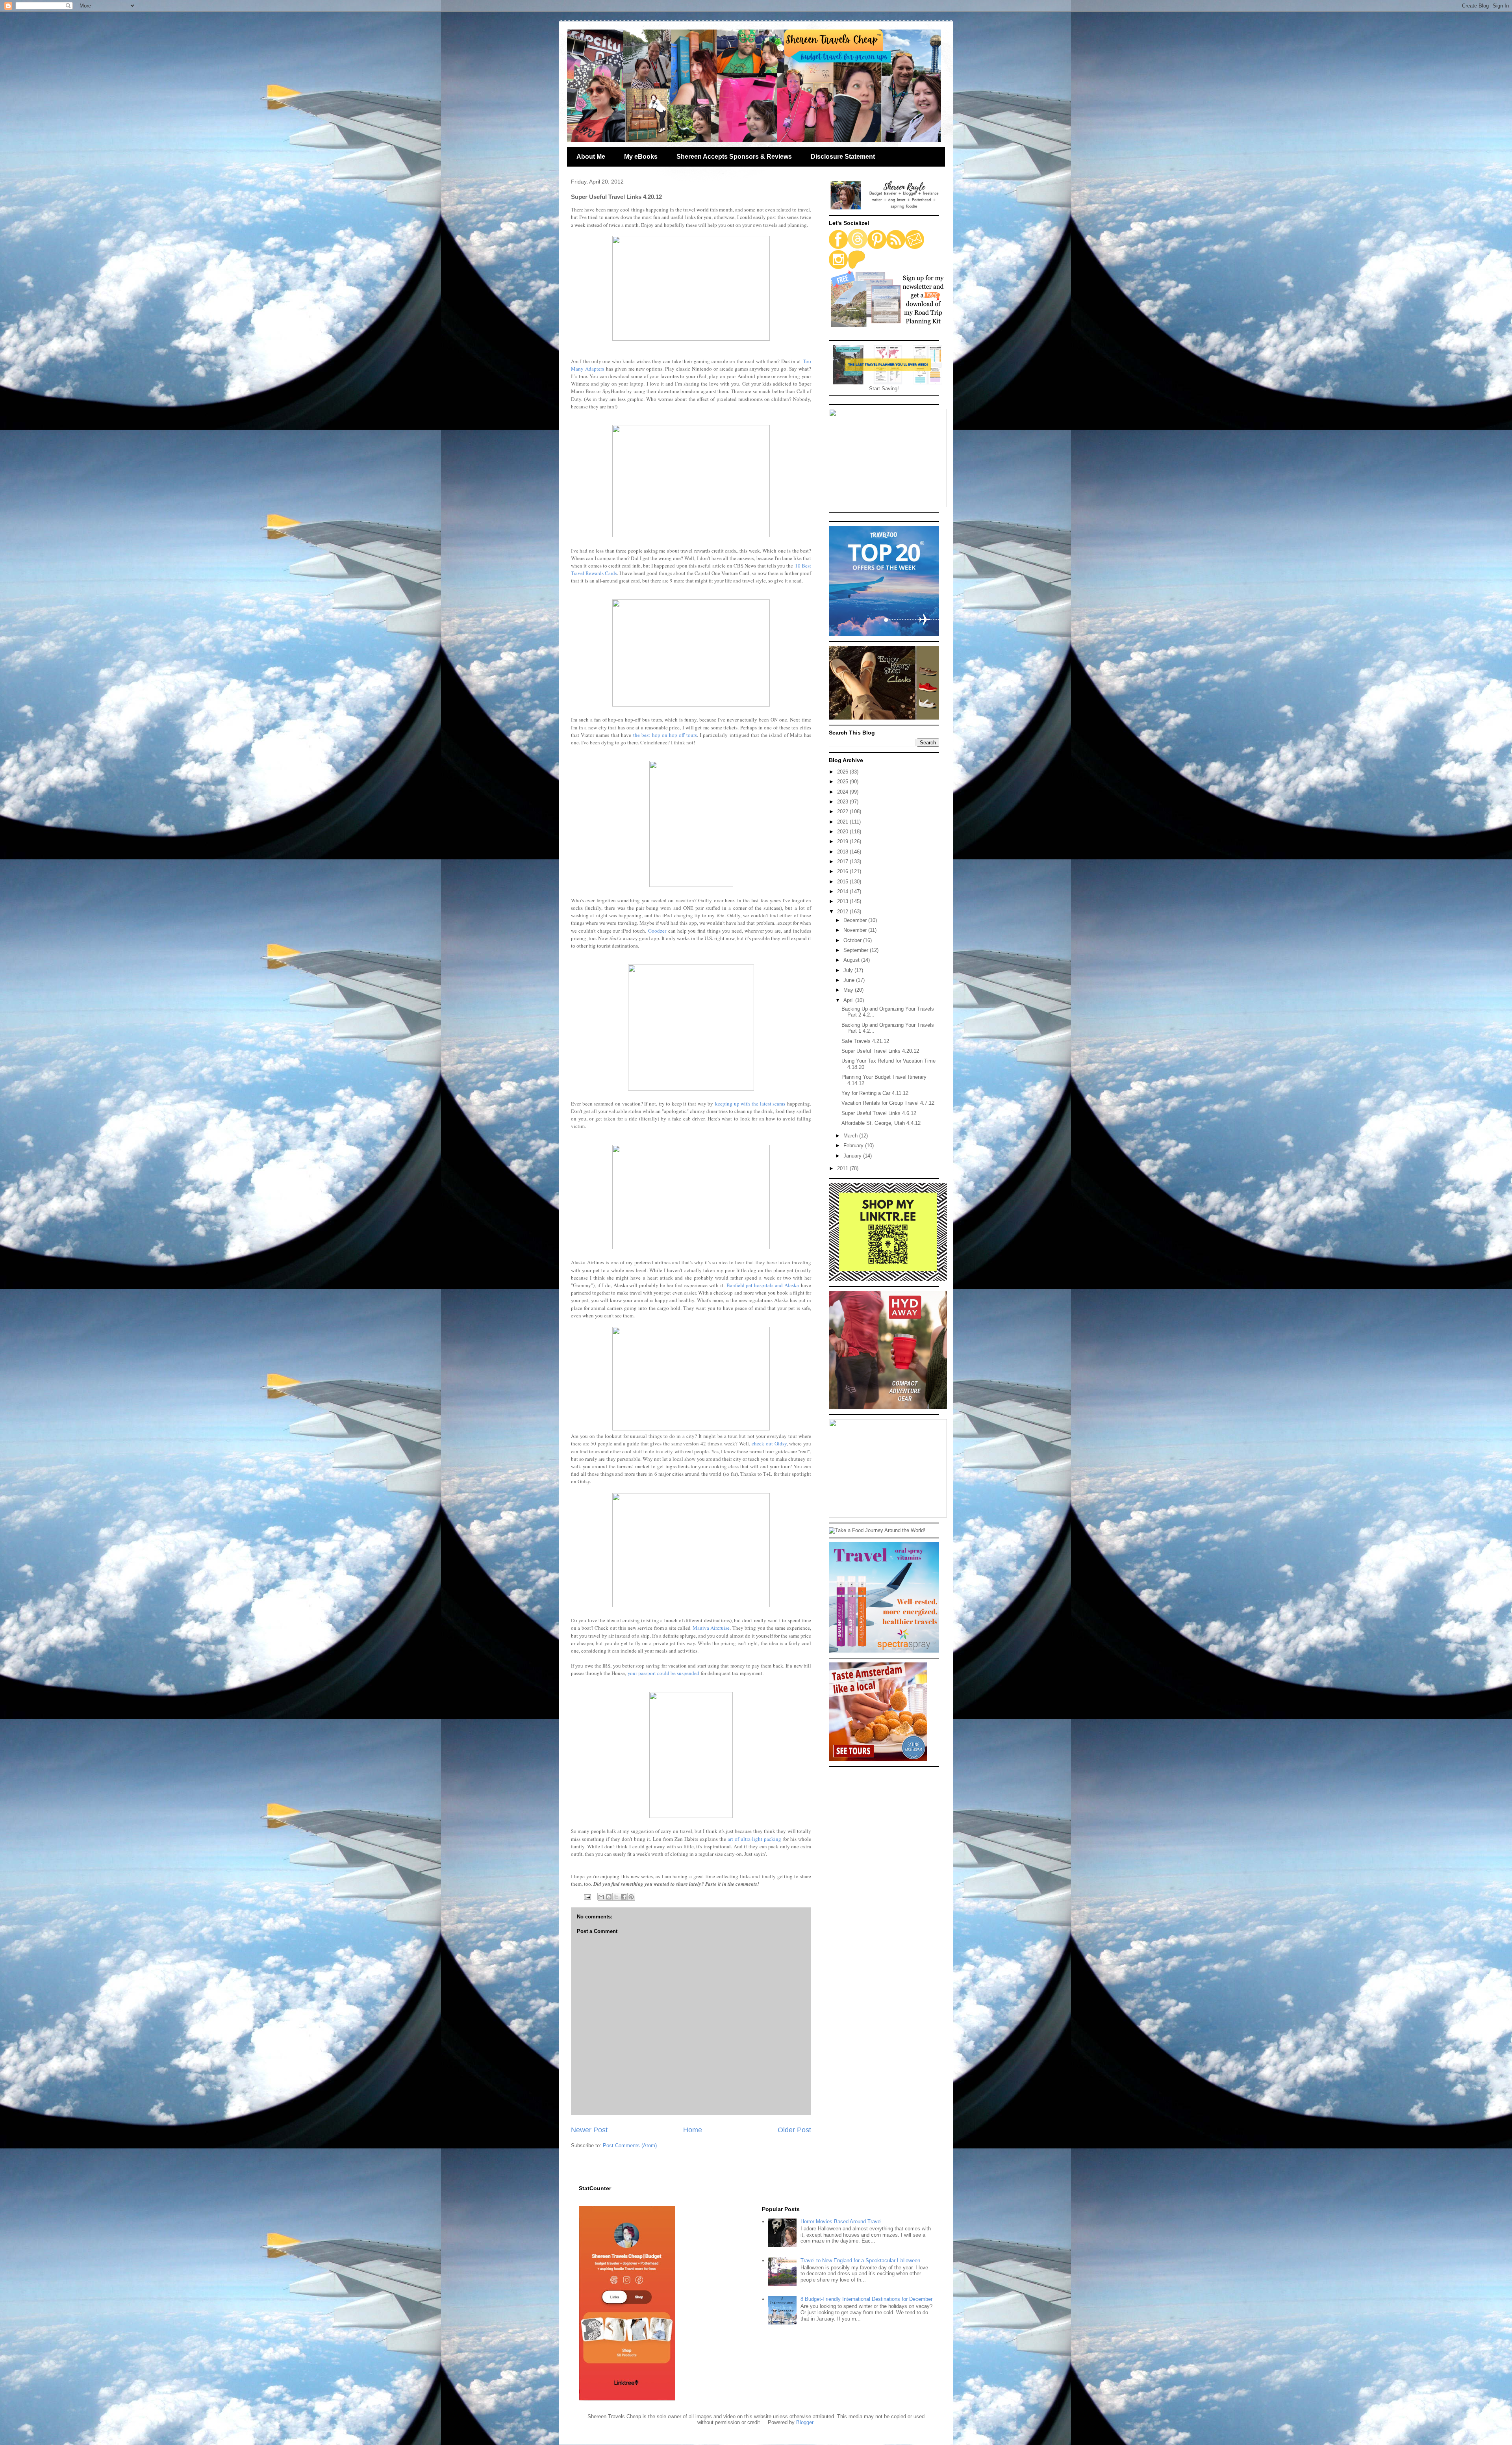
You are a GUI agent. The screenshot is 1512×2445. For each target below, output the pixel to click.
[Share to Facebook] (624, 1897)
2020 (843, 832)
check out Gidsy (769, 1443)
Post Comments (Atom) (630, 2145)
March (851, 1136)
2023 (843, 802)
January (853, 1156)
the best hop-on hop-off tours (665, 735)
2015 (843, 882)
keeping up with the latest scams (750, 1104)
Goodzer (657, 931)
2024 (843, 792)
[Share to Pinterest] (631, 1897)
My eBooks (641, 157)
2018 (843, 852)
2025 (843, 782)
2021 (843, 822)
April (849, 1000)
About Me (591, 157)
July (849, 970)
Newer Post (589, 2130)
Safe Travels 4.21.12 (865, 1041)
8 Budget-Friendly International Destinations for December (866, 2299)
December (856, 920)
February (854, 1146)
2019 (843, 841)
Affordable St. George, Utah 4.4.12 (881, 1123)
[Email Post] (587, 1897)
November (856, 930)
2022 (843, 812)
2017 (843, 862)
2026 (843, 772)
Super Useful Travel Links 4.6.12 (879, 1113)
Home (693, 2130)
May (849, 990)
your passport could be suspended (663, 1673)
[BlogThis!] (609, 1897)
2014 (843, 891)
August (852, 960)
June (850, 980)
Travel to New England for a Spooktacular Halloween (860, 2260)
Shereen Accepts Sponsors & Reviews (734, 157)
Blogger (805, 2422)
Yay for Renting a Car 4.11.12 (875, 1093)
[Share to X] (616, 1897)
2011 (843, 1168)
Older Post (794, 2130)
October (853, 940)
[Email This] (601, 1897)
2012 (843, 912)
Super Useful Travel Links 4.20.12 (880, 1051)
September (857, 950)
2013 (843, 901)
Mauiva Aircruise (711, 1628)
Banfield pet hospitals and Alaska (763, 1285)
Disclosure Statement (843, 157)
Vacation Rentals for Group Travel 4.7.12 (888, 1103)
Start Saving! (884, 389)
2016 (843, 871)
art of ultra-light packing (754, 1839)
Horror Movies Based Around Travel (841, 2221)
